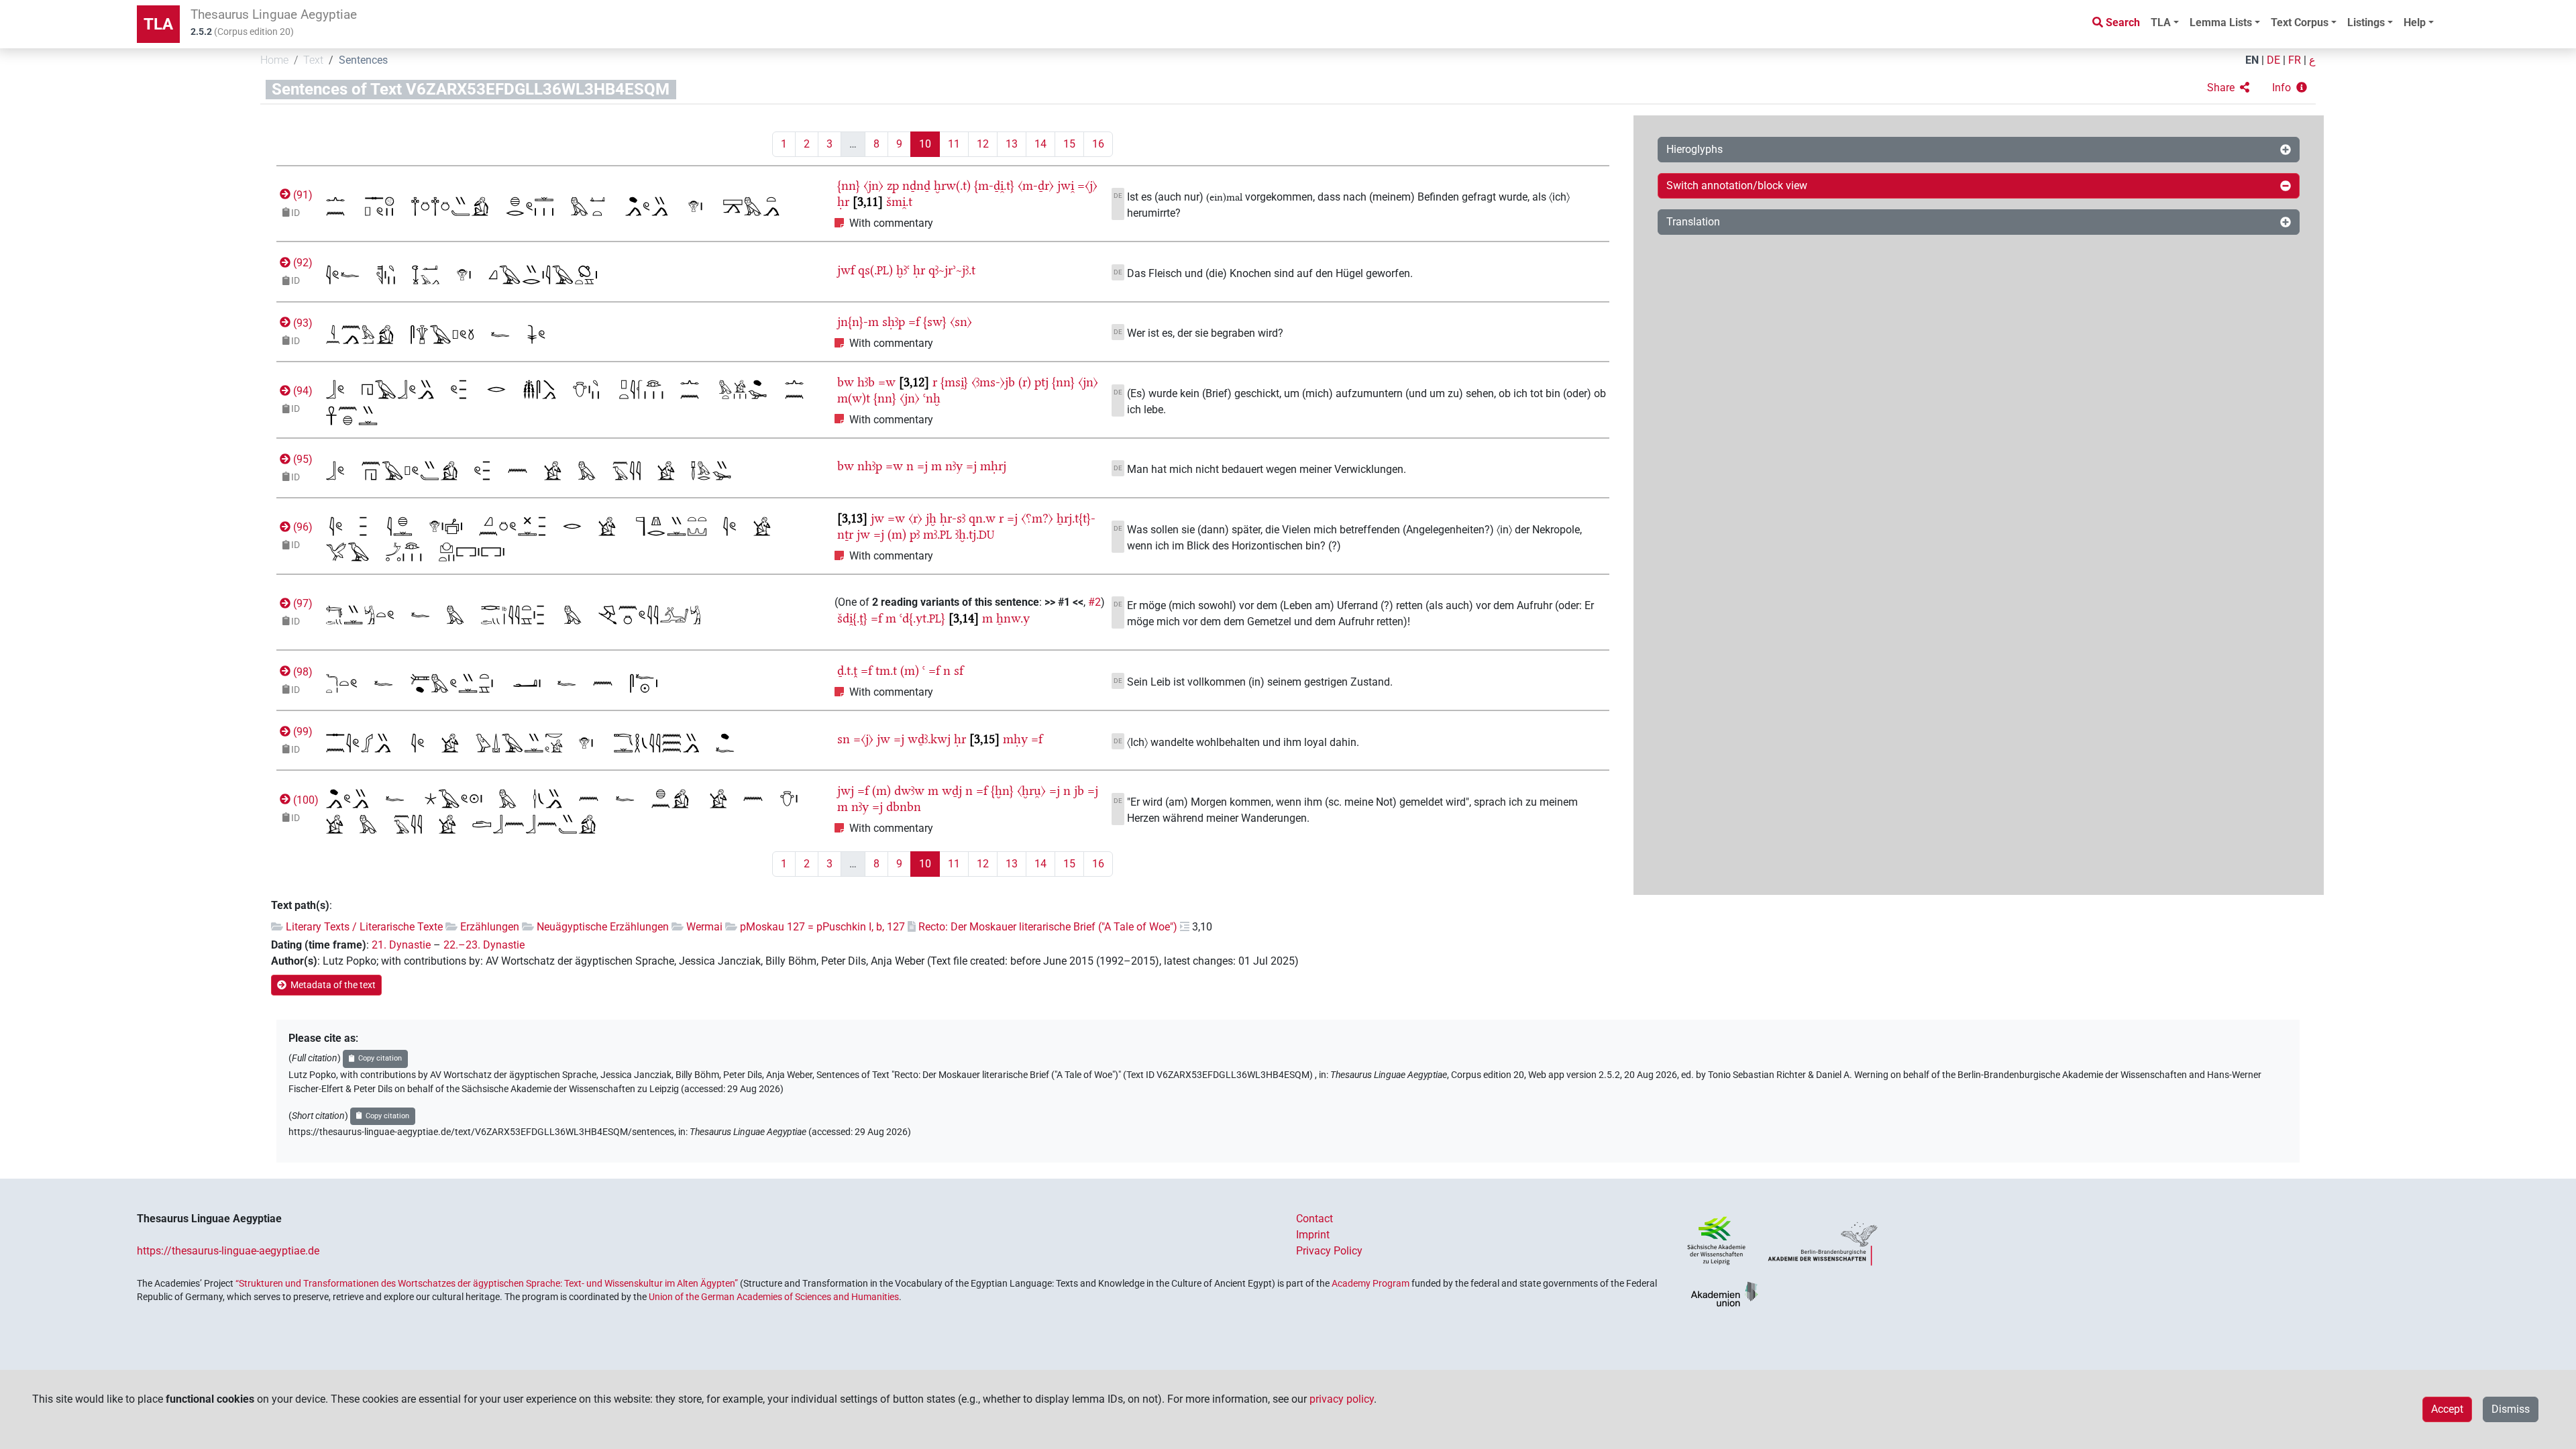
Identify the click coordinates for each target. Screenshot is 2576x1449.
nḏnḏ (916, 185)
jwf (846, 270)
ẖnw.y (1013, 618)
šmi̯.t (899, 202)
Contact (1314, 1219)
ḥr (843, 202)
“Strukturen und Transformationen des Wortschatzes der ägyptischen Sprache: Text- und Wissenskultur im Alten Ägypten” (487, 1283)
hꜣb (866, 382)
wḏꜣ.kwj (929, 739)
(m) (897, 534)
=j (922, 466)
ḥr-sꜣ (953, 518)
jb (1079, 791)
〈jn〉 (873, 185)
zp (893, 185)
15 (1069, 144)
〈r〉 (915, 518)
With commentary (891, 223)
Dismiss (2511, 1409)
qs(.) (875, 270)
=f (914, 322)
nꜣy (954, 466)
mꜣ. (937, 534)
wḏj (952, 791)
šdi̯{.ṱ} (852, 618)
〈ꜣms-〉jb (993, 382)
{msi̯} (954, 382)
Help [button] (2415, 22)
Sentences (363, 60)
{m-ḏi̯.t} (994, 185)
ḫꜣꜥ (903, 270)
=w (887, 382)
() (302, 195)
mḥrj (993, 466)
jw (877, 518)
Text (313, 60)
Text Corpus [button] (2300, 22)
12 (983, 144)
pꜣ (915, 534)
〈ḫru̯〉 (1031, 791)
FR (2295, 60)
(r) (1025, 382)
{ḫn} (1002, 791)
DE (2273, 60)
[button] (2228, 88)
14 (1040, 144)
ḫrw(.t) (952, 185)
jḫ (931, 518)
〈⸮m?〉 (1037, 518)
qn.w (982, 518)
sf (959, 670)
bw (846, 382)
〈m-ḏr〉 (1036, 185)
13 (1012, 144)
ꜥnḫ (932, 398)
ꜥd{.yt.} (922, 618)
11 (954, 144)
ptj (1041, 382)
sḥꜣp (894, 322)
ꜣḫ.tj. (975, 534)
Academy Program (1371, 1283)
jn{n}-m (858, 322)
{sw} (935, 322)
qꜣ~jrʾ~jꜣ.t (952, 270)
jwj (846, 791)
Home (274, 60)
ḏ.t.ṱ (847, 670)
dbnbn (904, 807)
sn (844, 739)
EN (2252, 60)
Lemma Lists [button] (2221, 22)
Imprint (1313, 1235)
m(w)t (854, 398)
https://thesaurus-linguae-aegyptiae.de (228, 1251)
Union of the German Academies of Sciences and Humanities (774, 1297)
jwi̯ (1066, 185)
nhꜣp (870, 466)
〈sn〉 (961, 322)
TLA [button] (2161, 22)
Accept (2447, 1409)
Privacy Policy (1329, 1251)
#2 (1094, 602)
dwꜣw (909, 791)
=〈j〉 (1087, 185)
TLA (158, 24)
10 (925, 144)
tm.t (886, 670)
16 (1098, 144)
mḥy (1015, 739)
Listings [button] (2366, 22)
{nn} (849, 185)
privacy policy (1342, 1399)
